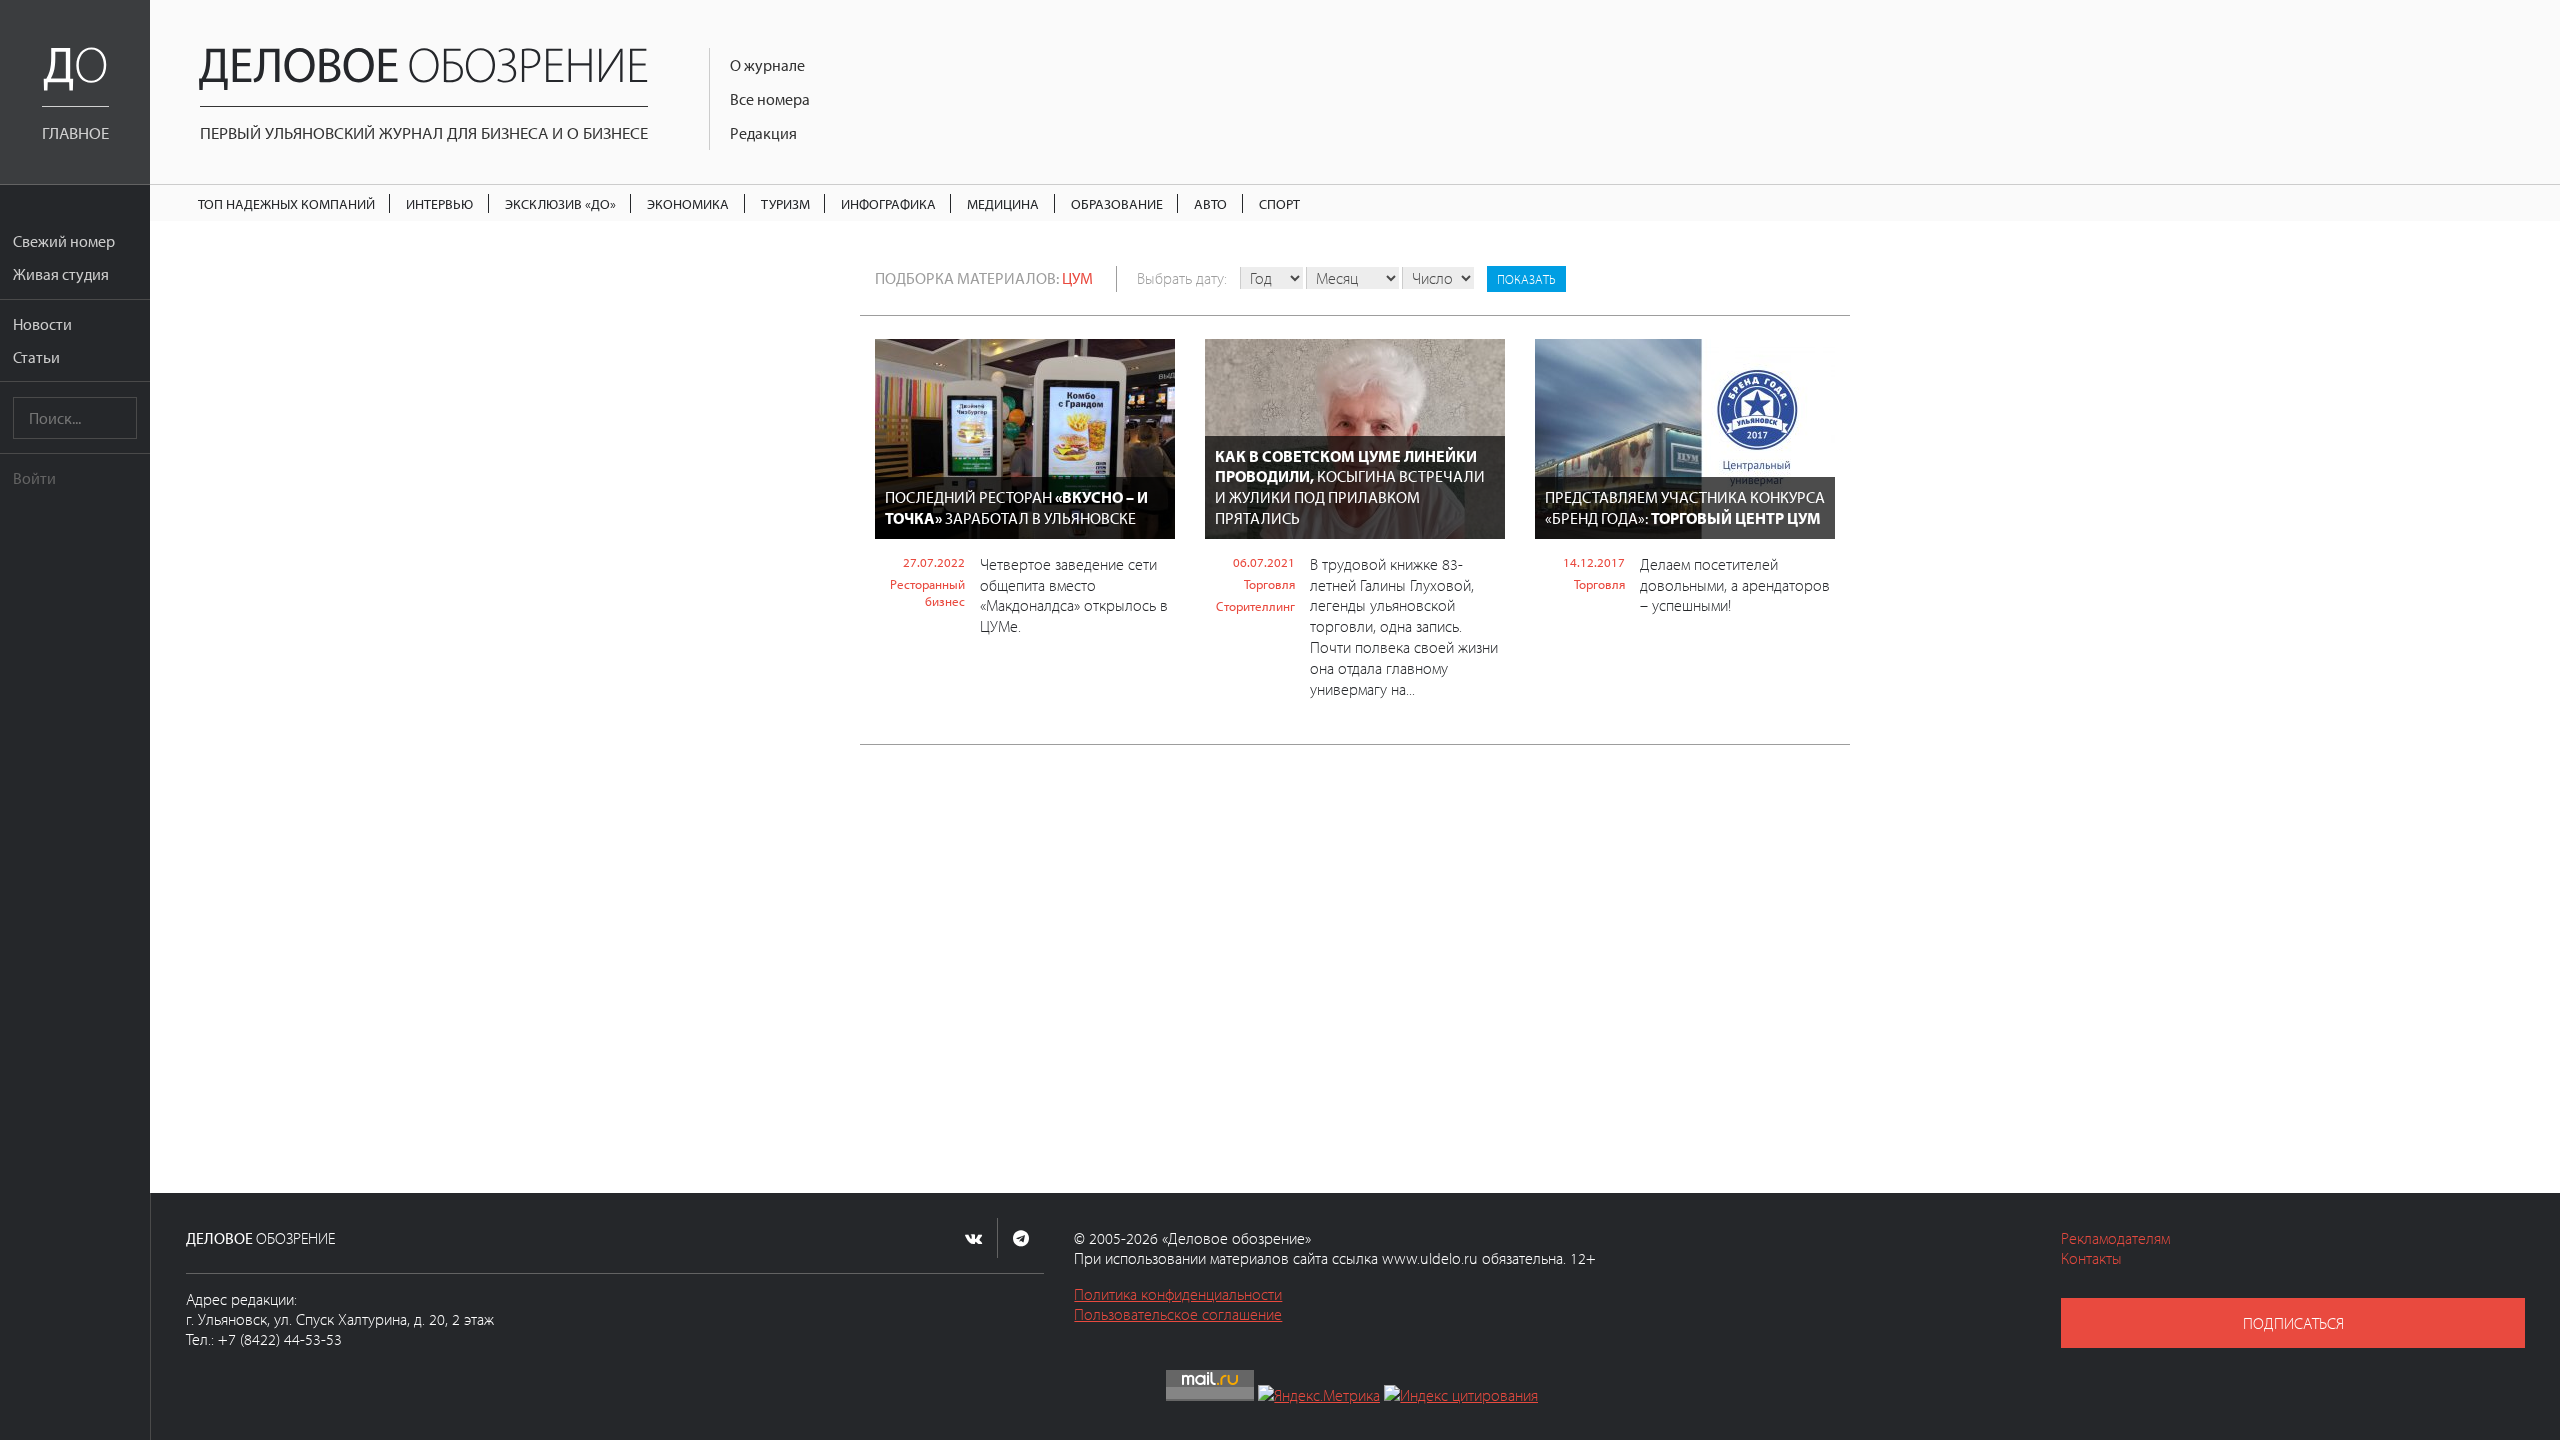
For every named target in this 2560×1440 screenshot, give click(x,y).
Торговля (1269, 584)
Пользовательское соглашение (1178, 1314)
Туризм (785, 203)
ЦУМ (1077, 278)
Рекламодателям (2115, 1238)
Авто (1210, 203)
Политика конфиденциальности (1178, 1294)
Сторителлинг (1255, 606)
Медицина (1003, 203)
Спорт (1279, 203)
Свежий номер (64, 241)
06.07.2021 (1264, 562)
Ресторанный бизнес (927, 592)
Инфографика (888, 203)
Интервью (439, 203)
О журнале (767, 65)
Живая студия (61, 274)
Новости (42, 324)
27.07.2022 (934, 562)
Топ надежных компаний (286, 203)
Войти (34, 478)
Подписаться (2293, 1323)
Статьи (36, 357)
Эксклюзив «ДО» (560, 203)
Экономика (688, 203)
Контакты (2091, 1258)
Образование (1117, 203)
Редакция (763, 133)
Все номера (770, 99)
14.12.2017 (1594, 562)
